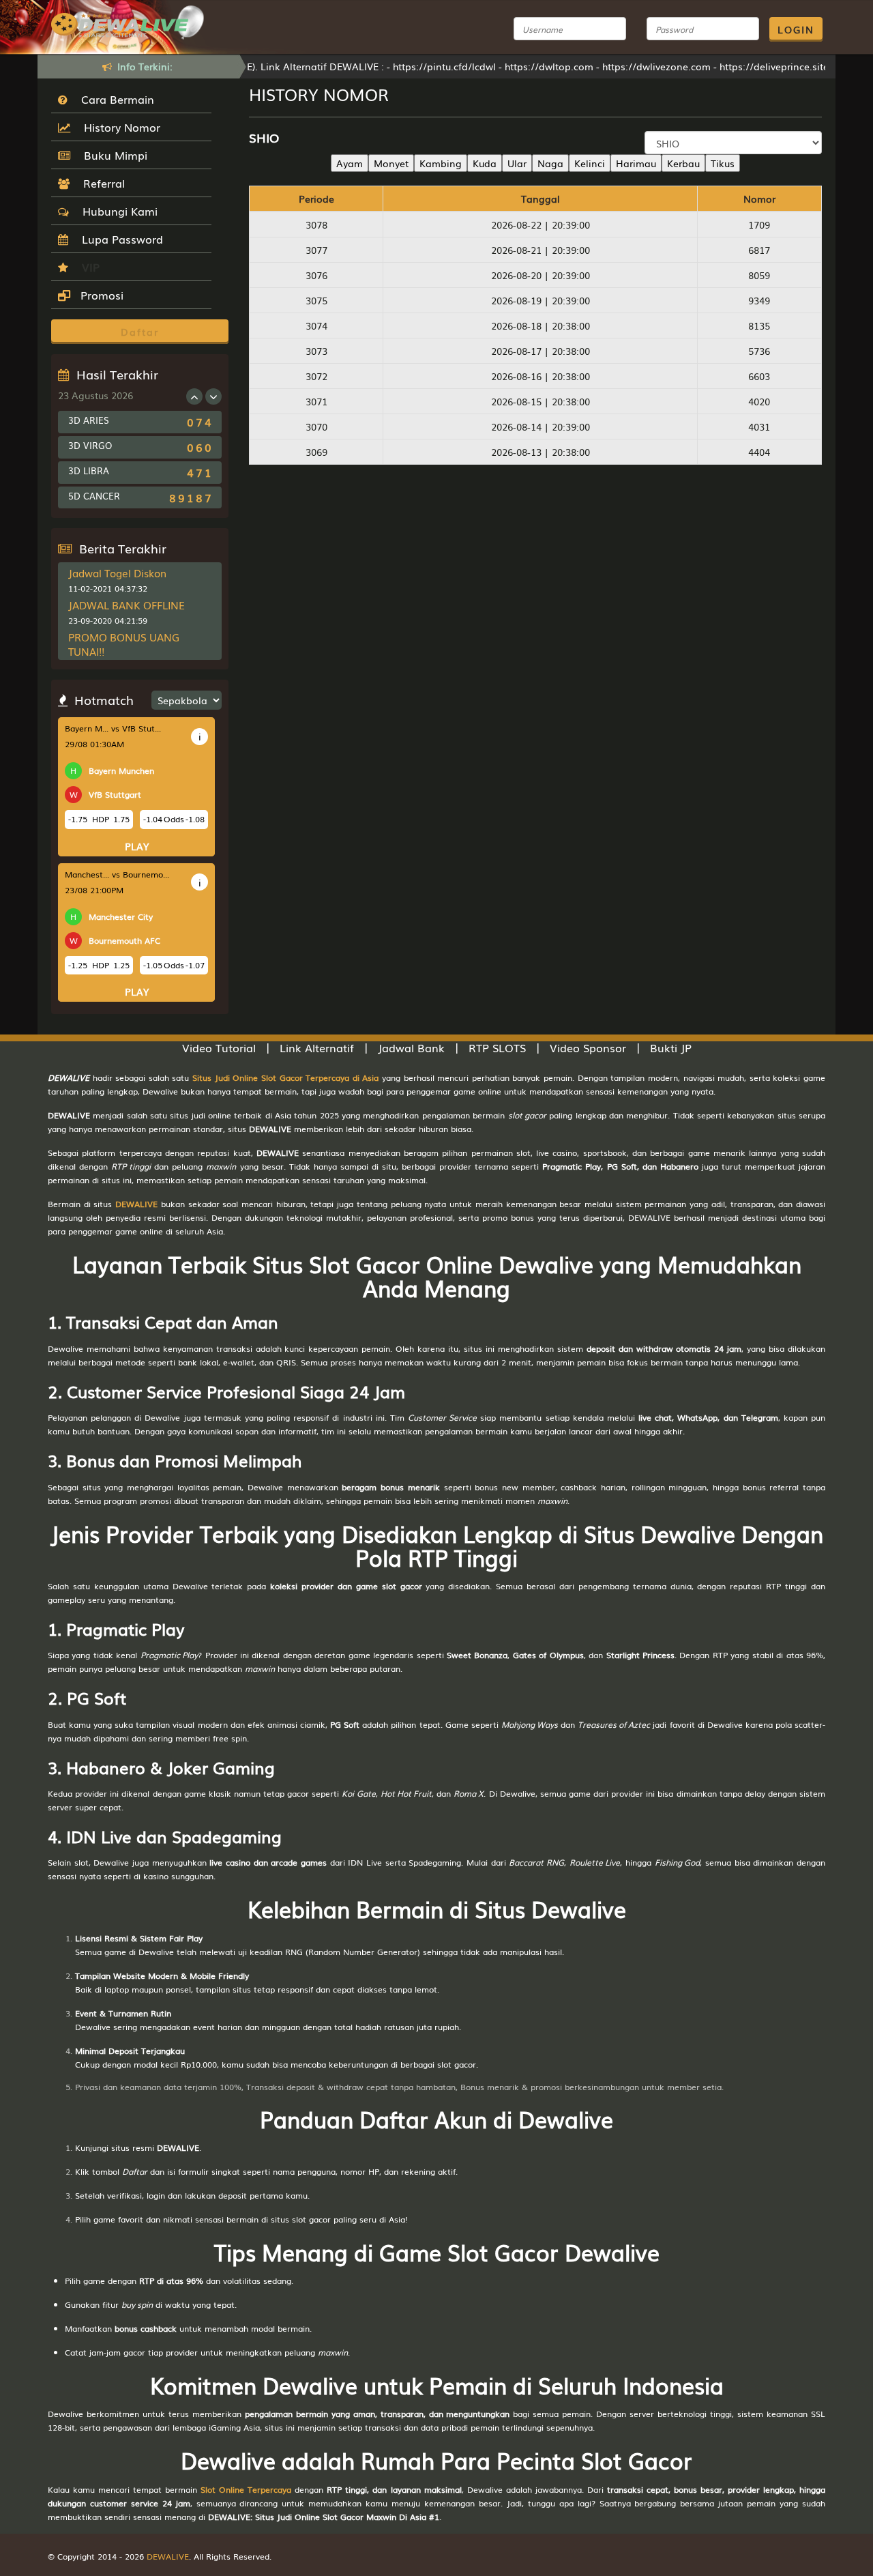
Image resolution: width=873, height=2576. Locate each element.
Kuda (485, 163)
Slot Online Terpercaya (246, 2489)
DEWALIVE (136, 1204)
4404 (759, 452)
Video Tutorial (219, 1047)
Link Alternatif (317, 1047)
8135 (759, 325)
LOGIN (796, 29)
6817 (759, 250)
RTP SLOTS (497, 1047)
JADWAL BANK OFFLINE (127, 605)
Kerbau (683, 163)
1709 (759, 225)
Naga (550, 163)
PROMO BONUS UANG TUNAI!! (124, 644)
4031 (759, 426)
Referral (101, 183)
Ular (517, 163)
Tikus (723, 163)
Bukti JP (671, 1047)
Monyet (391, 163)
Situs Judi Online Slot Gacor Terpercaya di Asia (285, 1077)
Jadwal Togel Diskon (117, 573)
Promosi (100, 295)
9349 (759, 300)
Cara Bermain (114, 99)
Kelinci (590, 163)
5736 (759, 351)
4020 (759, 401)
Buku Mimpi (112, 155)
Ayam (350, 163)
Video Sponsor (588, 1047)
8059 (759, 275)
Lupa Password (119, 239)
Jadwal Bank (411, 1047)
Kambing (441, 163)
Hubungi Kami (117, 211)
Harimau (636, 163)
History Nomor (119, 127)
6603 (759, 376)
